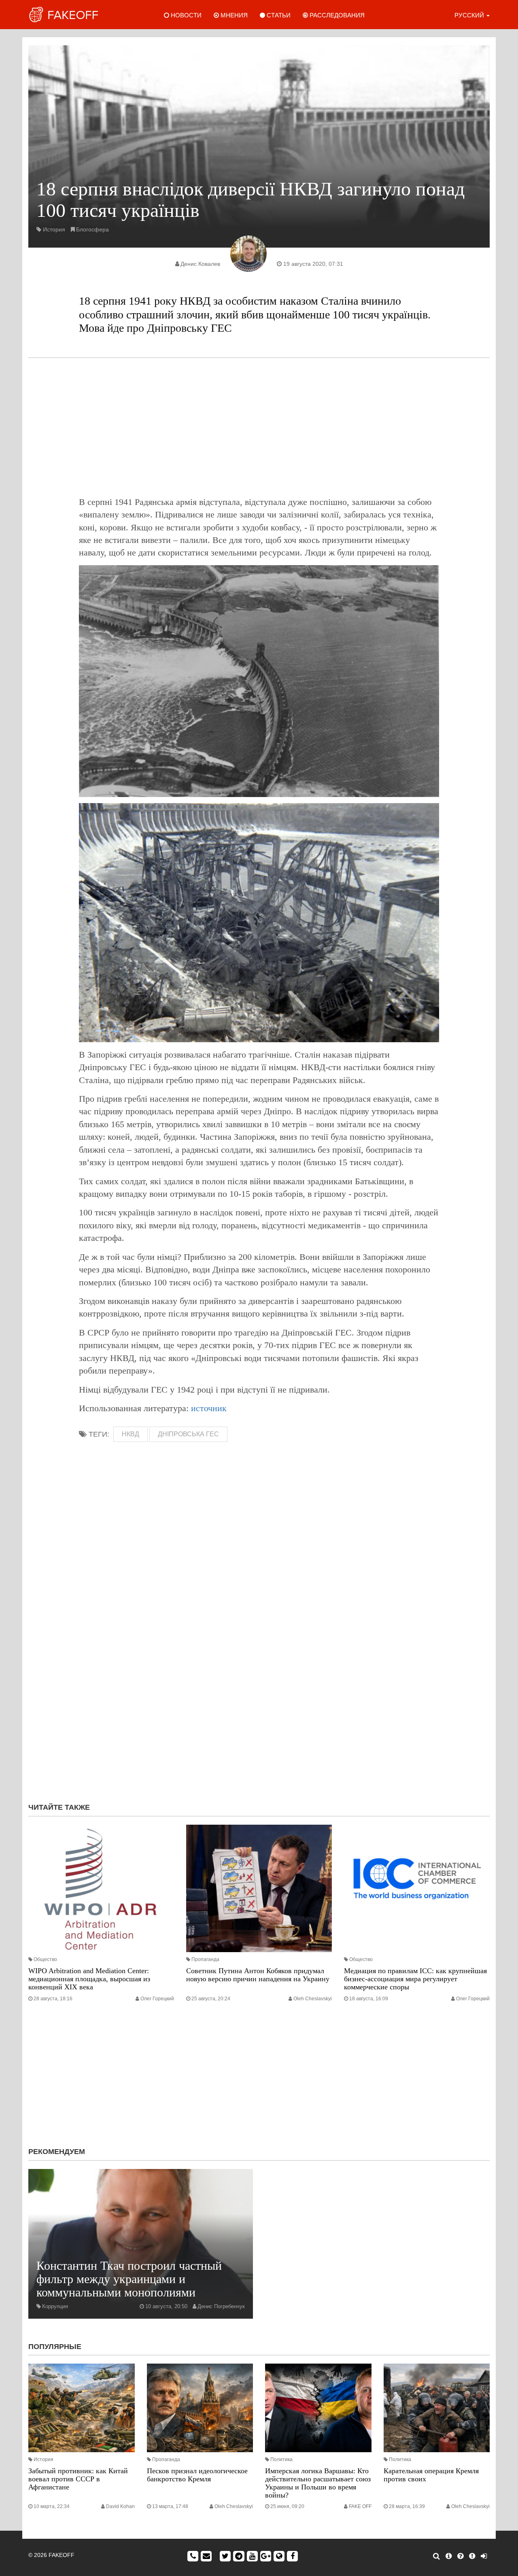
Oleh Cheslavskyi (313, 1999)
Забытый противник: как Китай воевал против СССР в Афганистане (78, 2479)
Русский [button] (470, 15)
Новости (185, 15)
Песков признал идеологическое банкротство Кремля (197, 2475)
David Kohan (120, 2506)
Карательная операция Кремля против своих (431, 2475)
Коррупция (55, 2306)
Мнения (233, 15)
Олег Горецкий (157, 1999)
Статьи (278, 15)
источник (209, 1408)
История (54, 229)
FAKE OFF (360, 2506)
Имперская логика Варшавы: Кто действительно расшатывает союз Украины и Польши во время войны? (318, 2483)
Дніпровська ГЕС (188, 1434)
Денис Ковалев (200, 264)
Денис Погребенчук (221, 2306)
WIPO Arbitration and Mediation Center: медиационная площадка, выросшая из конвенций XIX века (89, 1979)
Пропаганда (205, 1959)
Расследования (336, 15)
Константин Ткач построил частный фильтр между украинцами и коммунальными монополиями (129, 2279)
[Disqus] (259, 1688)
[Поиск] (436, 2556)
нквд (131, 1434)
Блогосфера (92, 229)
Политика (281, 2459)
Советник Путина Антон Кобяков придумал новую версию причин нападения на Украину (258, 1975)
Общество (45, 1959)
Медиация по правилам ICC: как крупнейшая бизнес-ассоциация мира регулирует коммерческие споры (415, 1979)
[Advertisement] (259, 427)
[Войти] (484, 2556)
